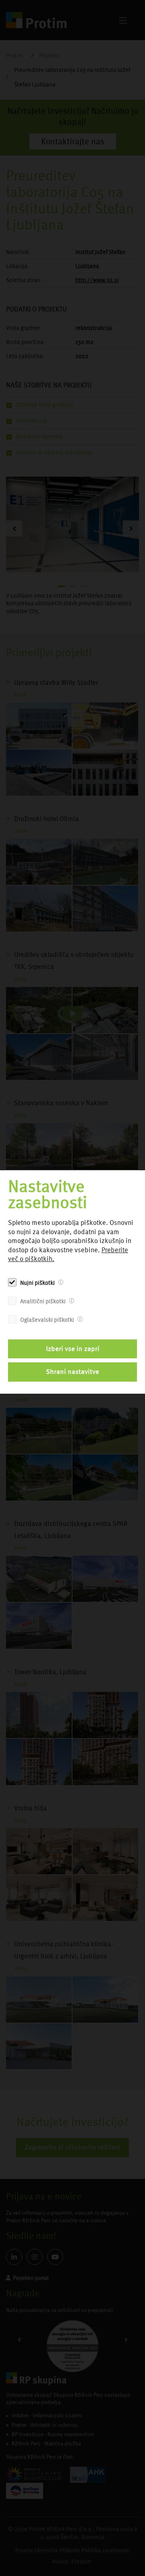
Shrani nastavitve (72, 1372)
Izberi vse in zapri (73, 1349)
